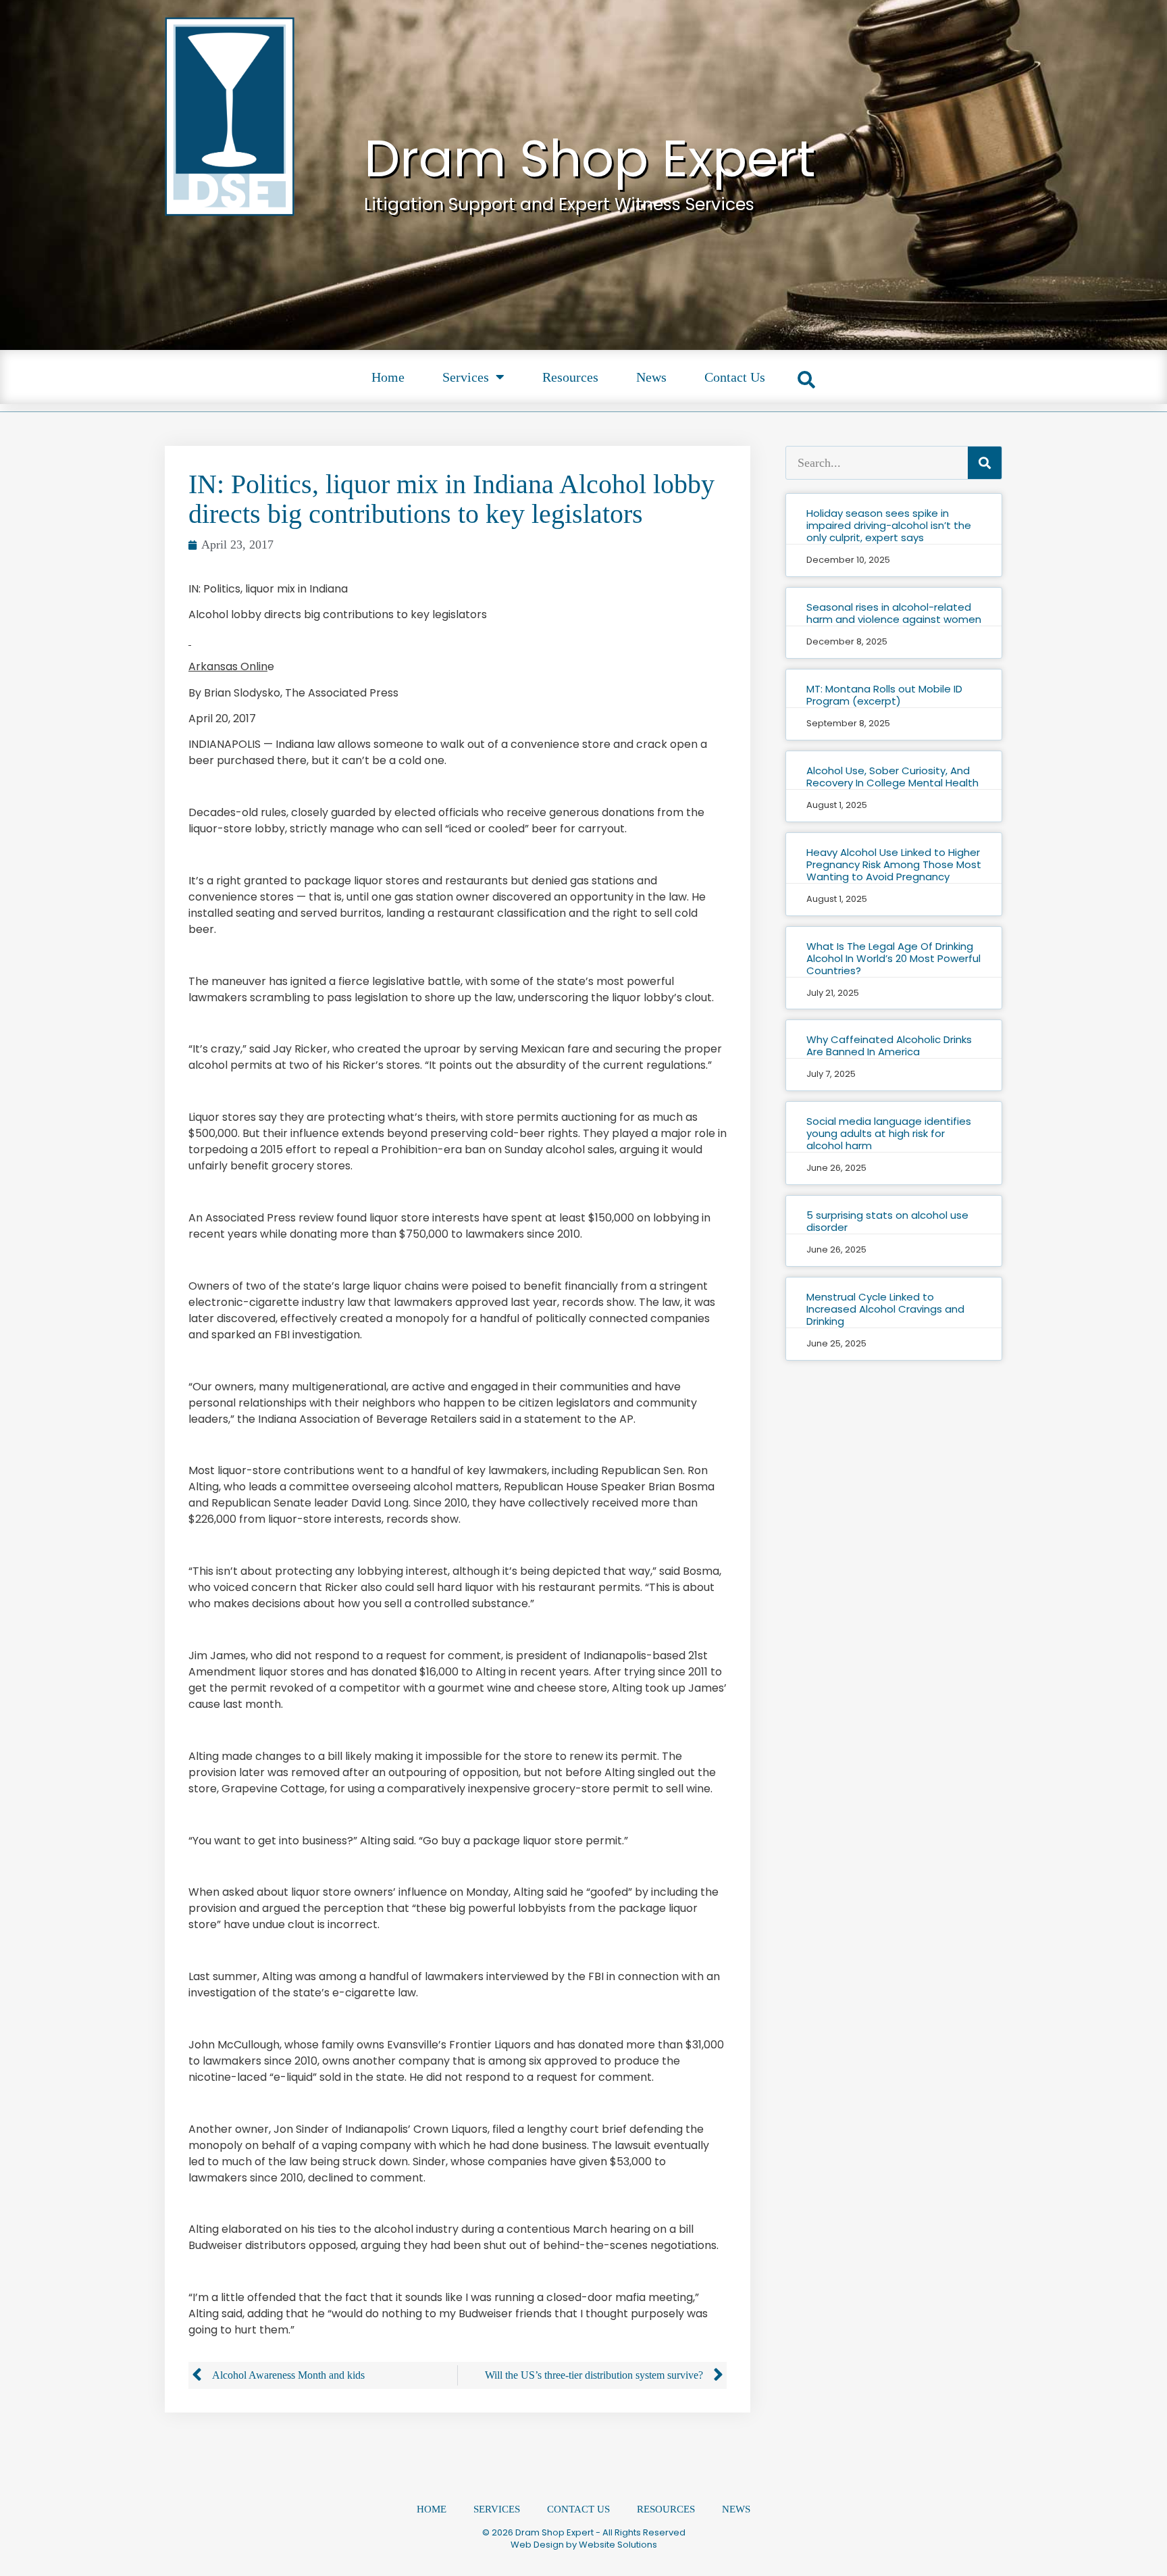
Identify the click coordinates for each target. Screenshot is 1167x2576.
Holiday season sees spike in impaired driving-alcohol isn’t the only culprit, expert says (889, 525)
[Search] (985, 463)
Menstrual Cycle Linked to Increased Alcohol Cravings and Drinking (885, 1309)
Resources (570, 377)
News (651, 377)
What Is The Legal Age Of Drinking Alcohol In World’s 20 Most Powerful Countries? (893, 958)
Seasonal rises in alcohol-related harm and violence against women (894, 613)
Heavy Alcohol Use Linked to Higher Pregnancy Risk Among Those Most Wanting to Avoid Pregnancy (894, 864)
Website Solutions (618, 2545)
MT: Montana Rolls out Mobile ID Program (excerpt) (884, 695)
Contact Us (735, 377)
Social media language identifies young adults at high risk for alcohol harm (889, 1133)
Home (388, 377)
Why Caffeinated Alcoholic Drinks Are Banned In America (889, 1045)
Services (466, 377)
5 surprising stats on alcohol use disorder (887, 1221)
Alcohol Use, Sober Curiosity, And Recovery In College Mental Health (892, 777)
